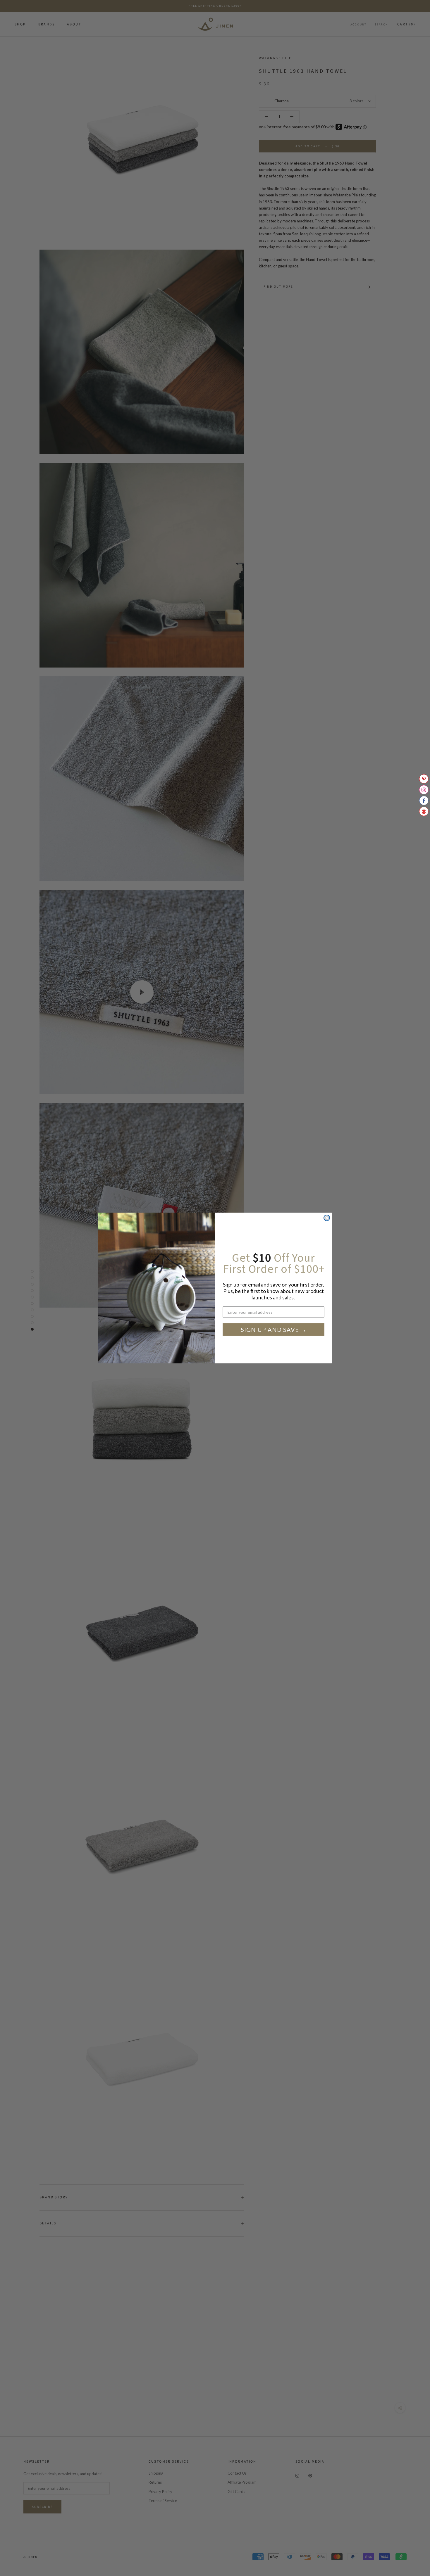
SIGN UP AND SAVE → (274, 1330)
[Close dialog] (327, 1218)
